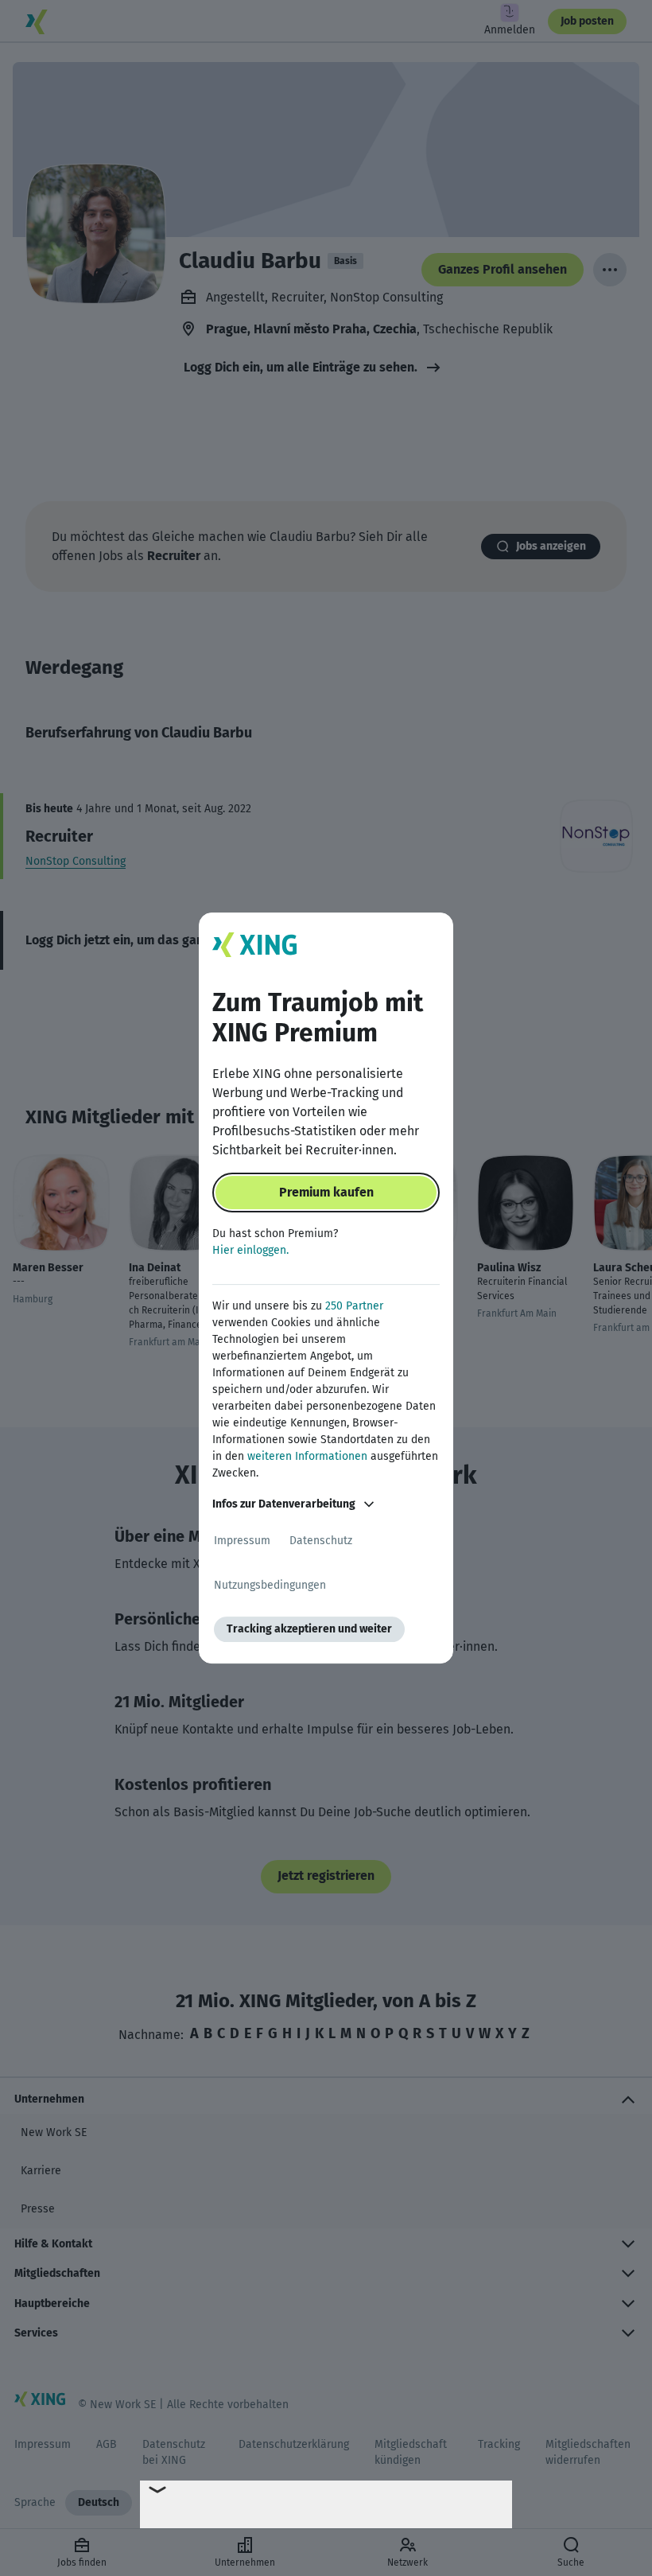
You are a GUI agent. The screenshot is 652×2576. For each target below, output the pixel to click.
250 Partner (354, 1306)
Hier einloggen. (250, 1250)
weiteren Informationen (307, 1456)
